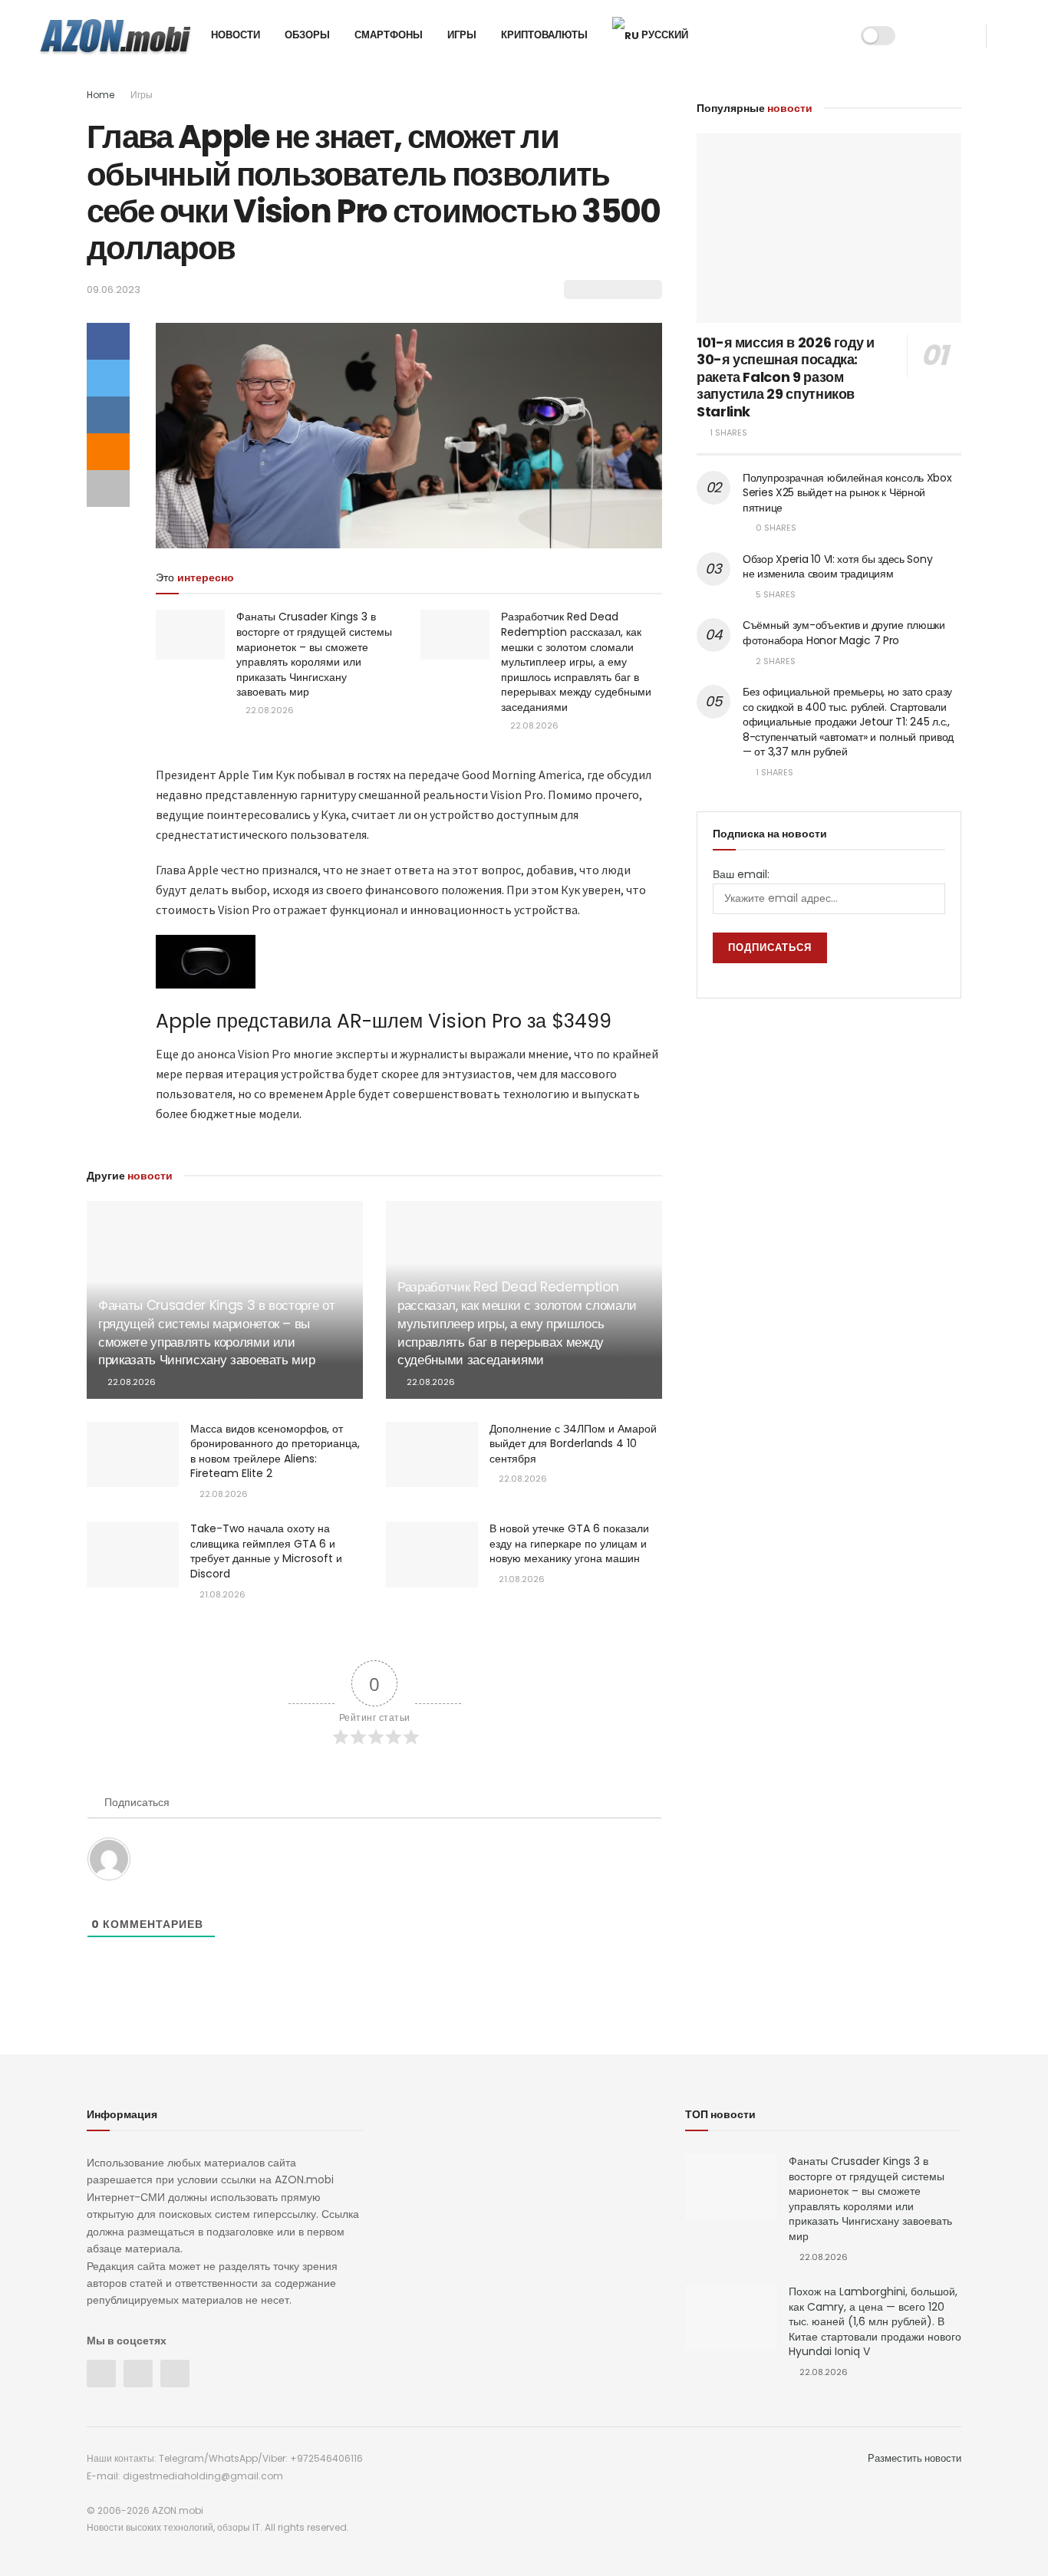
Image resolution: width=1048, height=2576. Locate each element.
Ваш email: (741, 874)
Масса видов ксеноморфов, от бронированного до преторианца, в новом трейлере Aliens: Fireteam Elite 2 (275, 1451)
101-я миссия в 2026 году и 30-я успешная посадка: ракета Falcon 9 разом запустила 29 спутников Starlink (786, 377)
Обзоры (307, 35)
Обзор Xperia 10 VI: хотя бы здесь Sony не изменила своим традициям (837, 567)
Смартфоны (389, 35)
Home (101, 95)
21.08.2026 (221, 1594)
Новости (236, 35)
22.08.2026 (269, 710)
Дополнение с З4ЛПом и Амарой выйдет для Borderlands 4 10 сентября (573, 1444)
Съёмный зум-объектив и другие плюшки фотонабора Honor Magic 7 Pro (844, 633)
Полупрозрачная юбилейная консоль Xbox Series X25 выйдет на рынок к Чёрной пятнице (847, 493)
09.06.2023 (114, 290)
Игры (462, 35)
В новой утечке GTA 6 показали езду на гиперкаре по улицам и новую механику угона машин (569, 1543)
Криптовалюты (544, 35)
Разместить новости (915, 2458)
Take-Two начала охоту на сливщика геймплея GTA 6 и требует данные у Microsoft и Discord (266, 1551)
